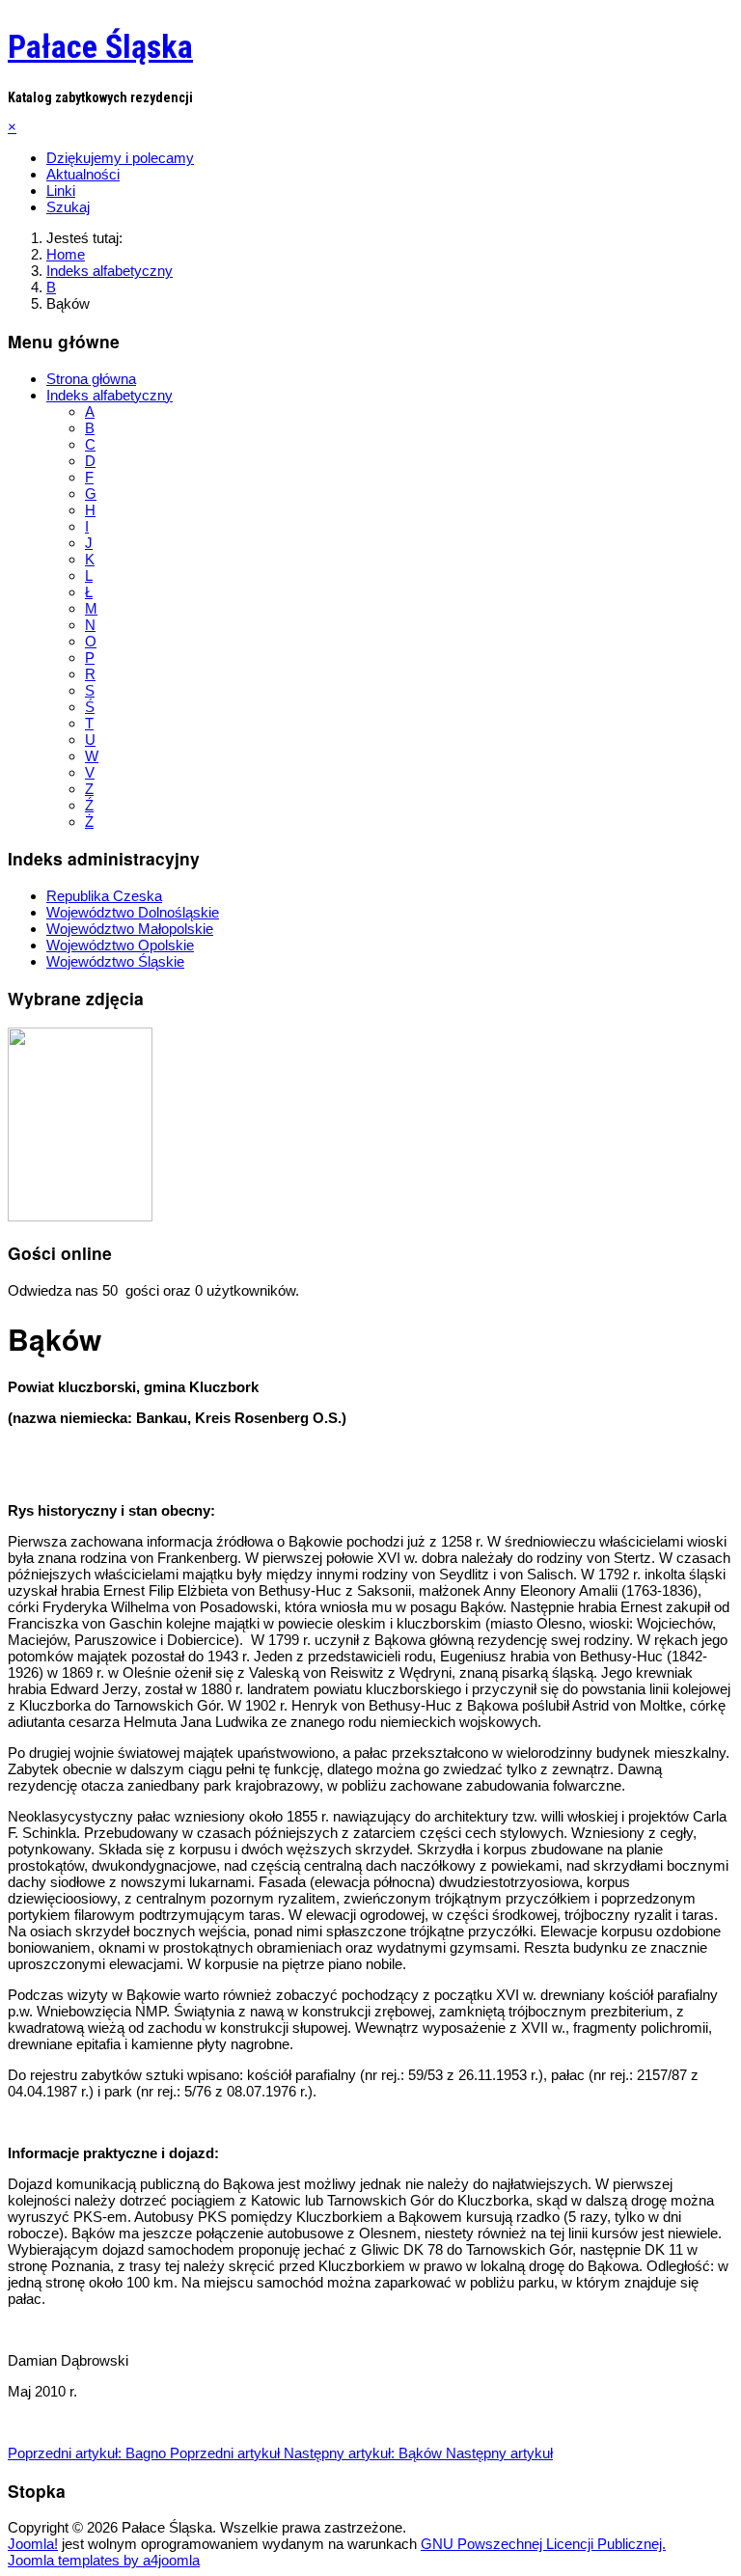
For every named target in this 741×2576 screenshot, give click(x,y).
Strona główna (91, 379)
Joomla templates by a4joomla (104, 2560)
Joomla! (33, 2544)
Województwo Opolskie (120, 945)
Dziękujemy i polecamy (120, 158)
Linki (61, 191)
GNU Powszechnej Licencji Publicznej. (543, 2544)
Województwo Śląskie (115, 961)
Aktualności (83, 174)
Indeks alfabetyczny (110, 395)
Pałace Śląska (100, 46)
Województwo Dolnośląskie (133, 912)
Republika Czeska (104, 896)
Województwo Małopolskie (130, 929)
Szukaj (68, 207)
